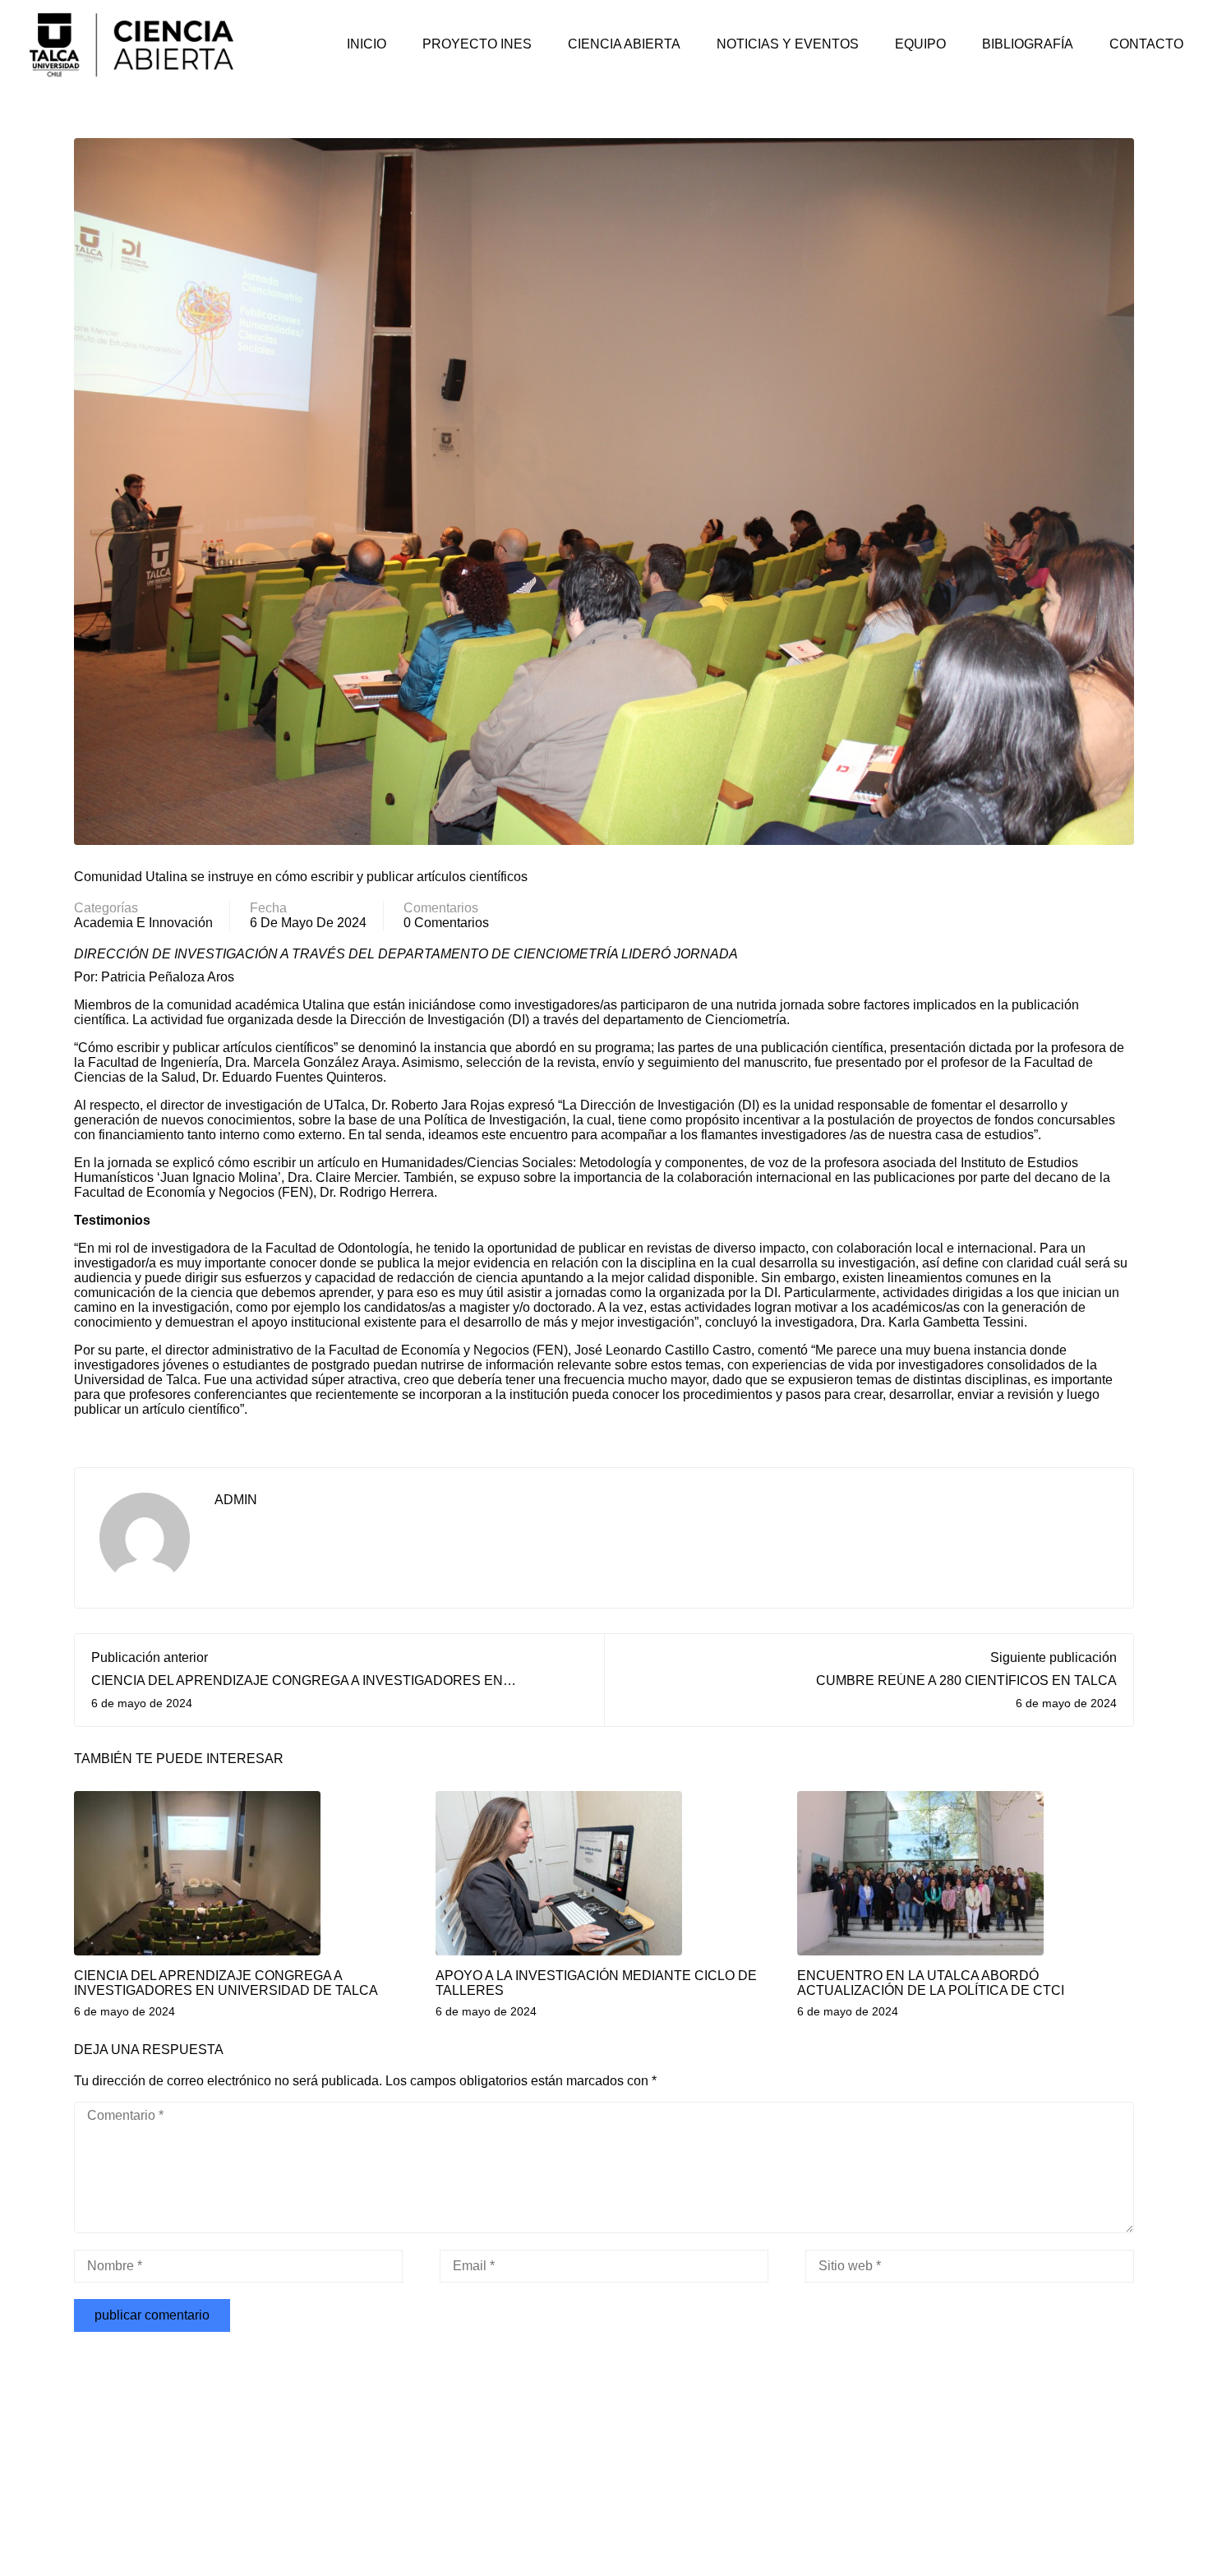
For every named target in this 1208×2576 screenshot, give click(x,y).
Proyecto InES (477, 44)
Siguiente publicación (1054, 1657)
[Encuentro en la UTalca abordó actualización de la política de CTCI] (920, 1872)
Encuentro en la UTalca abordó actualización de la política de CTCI (931, 1983)
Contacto (1146, 44)
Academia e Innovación (143, 923)
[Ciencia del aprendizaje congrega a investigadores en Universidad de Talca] (197, 1872)
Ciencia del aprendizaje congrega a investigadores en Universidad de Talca (226, 1983)
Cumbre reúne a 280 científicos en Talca (966, 1680)
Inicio (367, 44)
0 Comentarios (446, 923)
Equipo (920, 44)
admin (236, 1500)
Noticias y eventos (788, 44)
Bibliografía (1028, 44)
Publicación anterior (150, 1657)
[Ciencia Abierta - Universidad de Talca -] (131, 44)
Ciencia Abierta (624, 44)
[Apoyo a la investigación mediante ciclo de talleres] (559, 1872)
